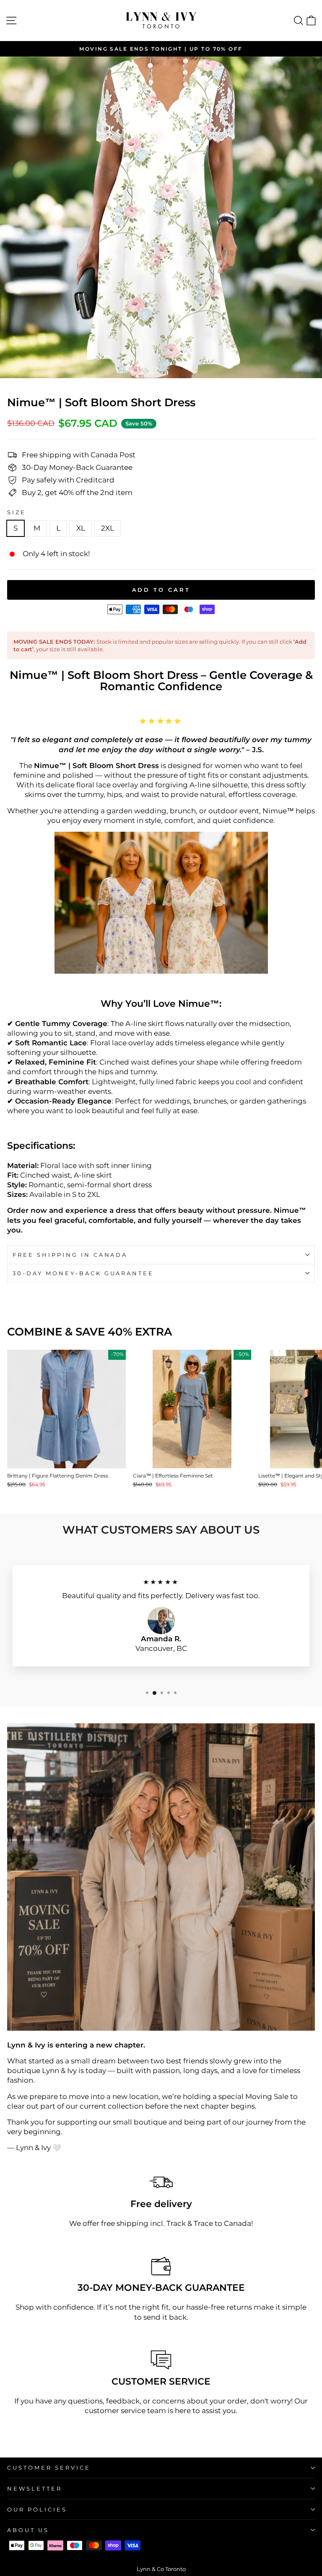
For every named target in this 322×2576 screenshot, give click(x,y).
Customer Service (49, 2468)
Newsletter (35, 2488)
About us (28, 2530)
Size (17, 512)
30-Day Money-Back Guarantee (83, 1273)
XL (81, 528)
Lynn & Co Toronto (161, 2569)
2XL (108, 528)
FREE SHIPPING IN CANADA (70, 1255)
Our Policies (37, 2509)
